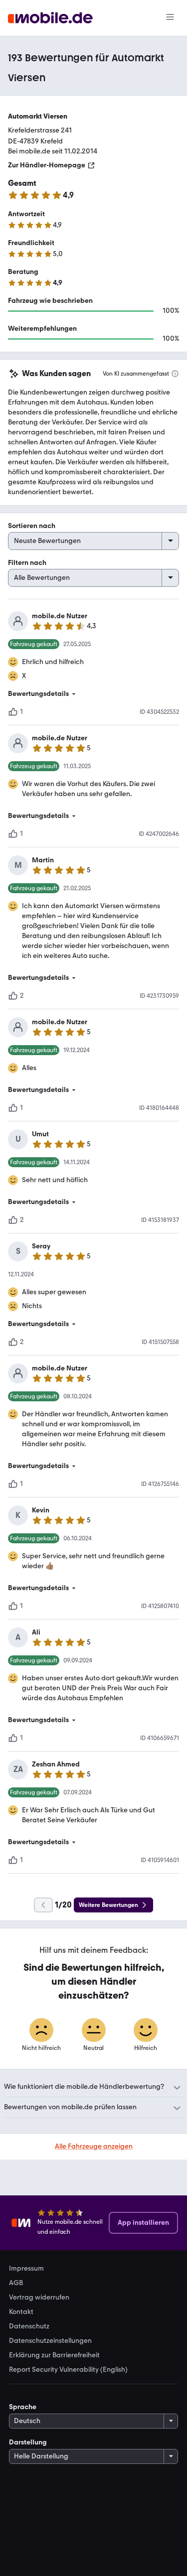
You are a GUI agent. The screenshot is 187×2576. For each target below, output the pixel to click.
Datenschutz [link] (29, 2326)
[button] (93, 694)
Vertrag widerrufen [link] (39, 2298)
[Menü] (170, 18)
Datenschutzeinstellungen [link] (50, 2341)
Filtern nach (27, 563)
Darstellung (28, 2442)
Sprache (23, 2407)
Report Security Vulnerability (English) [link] (68, 2370)
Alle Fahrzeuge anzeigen (94, 2146)
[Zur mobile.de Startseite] (50, 18)
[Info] (175, 374)
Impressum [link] (26, 2269)
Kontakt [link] (21, 2312)
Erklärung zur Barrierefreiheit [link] (54, 2355)
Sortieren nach (32, 526)
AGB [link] (16, 2283)
